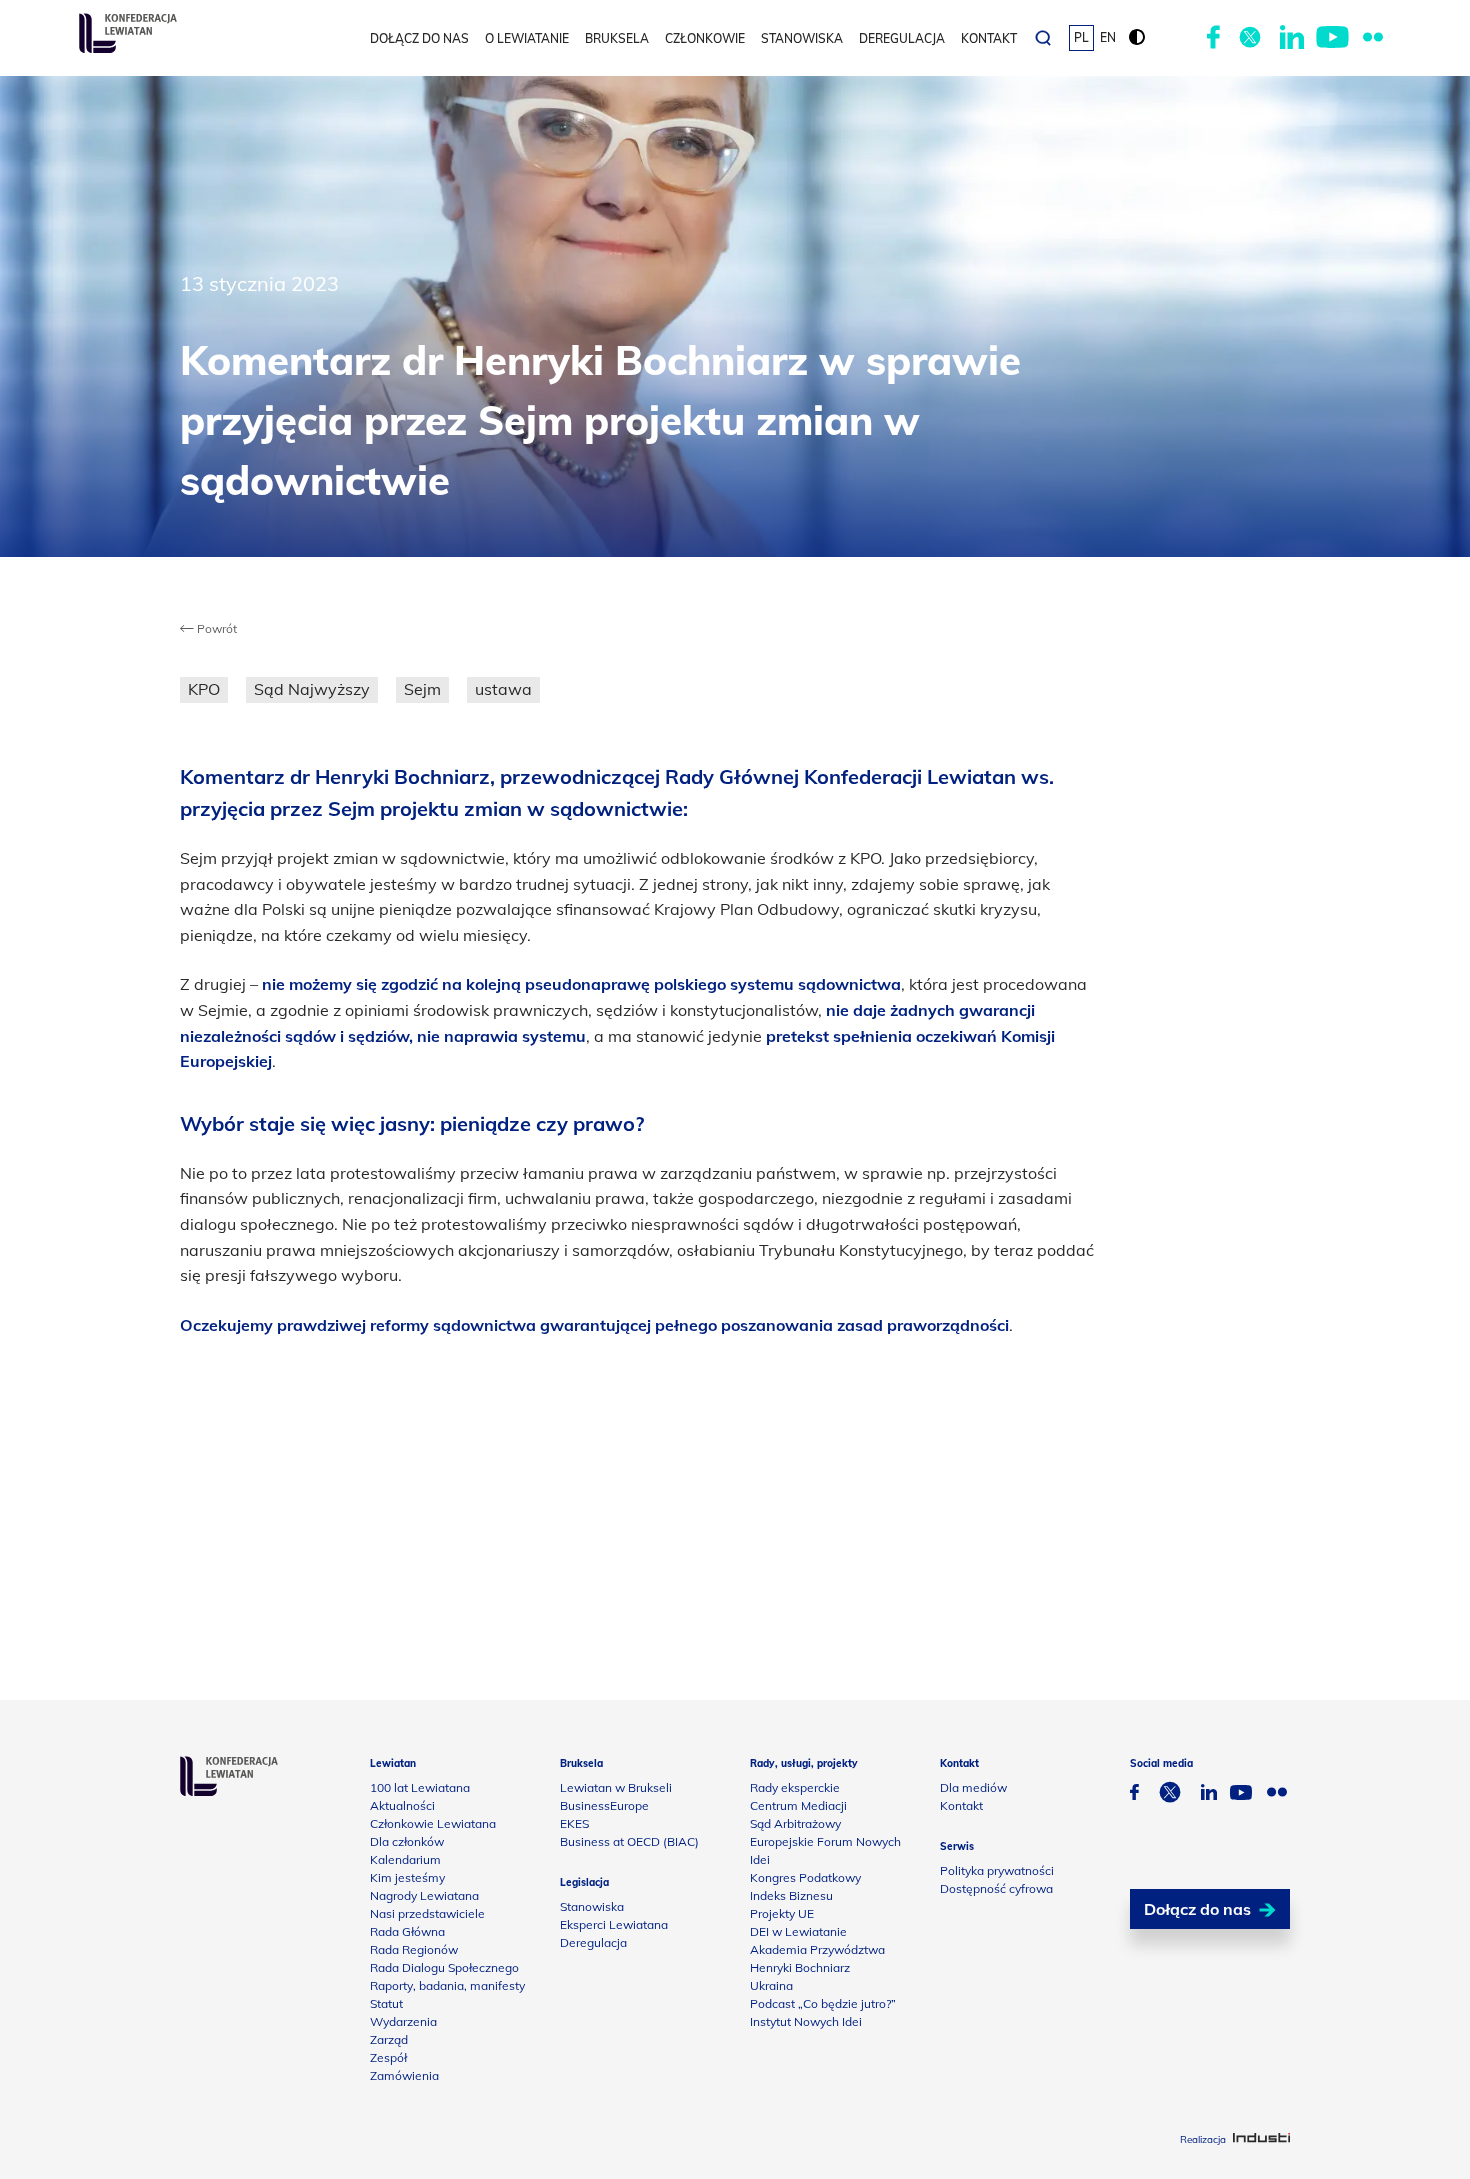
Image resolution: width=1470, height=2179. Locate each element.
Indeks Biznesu (791, 1895)
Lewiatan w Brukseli (616, 1787)
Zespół (388, 2057)
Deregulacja (902, 38)
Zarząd (389, 2039)
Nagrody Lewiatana (424, 1895)
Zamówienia (404, 2075)
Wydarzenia (403, 2021)
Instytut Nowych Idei (806, 2021)
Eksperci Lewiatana (614, 1924)
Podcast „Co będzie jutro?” (823, 2003)
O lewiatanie (527, 38)
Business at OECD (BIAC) (629, 1841)
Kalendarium (405, 1859)
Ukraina (771, 1985)
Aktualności (402, 1805)
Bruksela (617, 38)
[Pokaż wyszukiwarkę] (1043, 38)
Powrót (215, 628)
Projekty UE (782, 1913)
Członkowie (705, 38)
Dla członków (407, 1841)
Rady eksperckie (795, 1787)
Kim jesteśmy (407, 1877)
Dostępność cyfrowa (996, 1888)
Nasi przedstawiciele (427, 1913)
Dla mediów (973, 1787)
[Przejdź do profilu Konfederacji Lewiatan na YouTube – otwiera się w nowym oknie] (1332, 38)
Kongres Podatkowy (805, 1877)
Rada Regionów (414, 1949)
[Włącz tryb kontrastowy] (1137, 38)
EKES (574, 1823)
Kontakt (989, 38)
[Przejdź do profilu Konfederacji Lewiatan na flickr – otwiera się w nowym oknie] (1373, 38)
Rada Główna (407, 1931)
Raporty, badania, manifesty (447, 1985)
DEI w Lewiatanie (798, 1931)
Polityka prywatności (997, 1870)
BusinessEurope (604, 1805)
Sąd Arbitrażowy (795, 1823)
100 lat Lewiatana (420, 1787)
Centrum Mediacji (798, 1805)
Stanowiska (802, 38)
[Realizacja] (1261, 2139)
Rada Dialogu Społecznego (444, 1967)
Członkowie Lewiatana (433, 1823)
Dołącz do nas (419, 38)
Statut (386, 2003)
